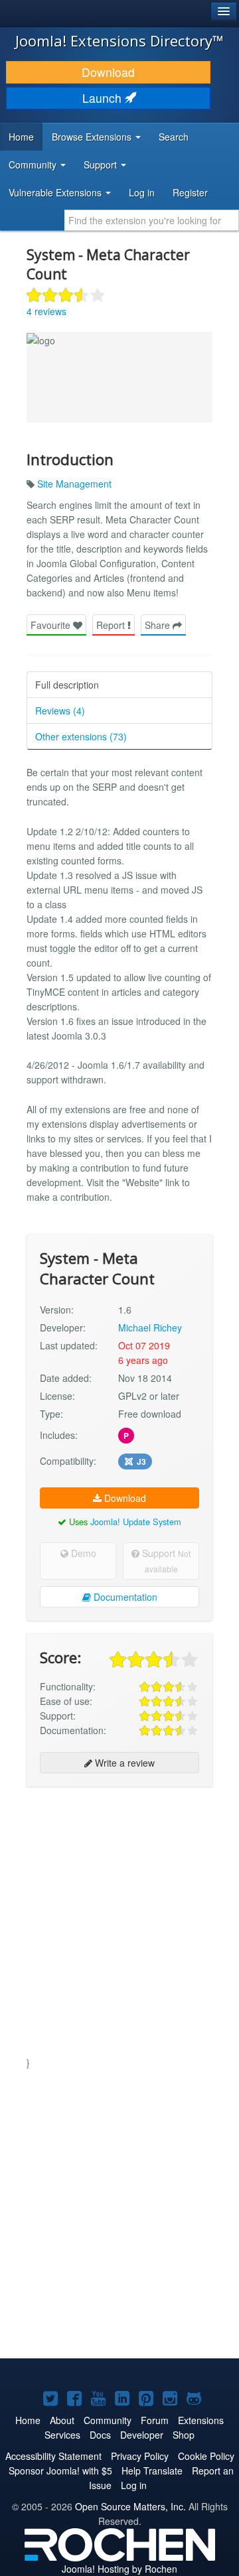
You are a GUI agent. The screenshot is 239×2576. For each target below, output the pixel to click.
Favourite (52, 625)
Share (159, 625)
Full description (67, 685)
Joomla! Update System (136, 1522)
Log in (142, 192)
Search (174, 137)
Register (190, 192)
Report (112, 625)
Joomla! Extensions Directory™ (119, 40)
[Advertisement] (119, 1919)
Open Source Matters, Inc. (130, 2506)
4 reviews (46, 311)
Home (21, 137)
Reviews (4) (60, 711)
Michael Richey (150, 1327)
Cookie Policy (206, 2456)
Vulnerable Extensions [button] (56, 192)
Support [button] (102, 165)
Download (108, 72)
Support (165, 1560)
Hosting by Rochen (119, 2569)
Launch (104, 98)
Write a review (123, 1763)
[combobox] (152, 220)
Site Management (74, 484)
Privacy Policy (140, 2456)
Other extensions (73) (81, 736)
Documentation (124, 1597)
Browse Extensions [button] (93, 137)
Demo (82, 1553)
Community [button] (34, 165)
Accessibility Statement (53, 2456)
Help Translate (152, 2471)
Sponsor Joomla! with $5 (60, 2471)
